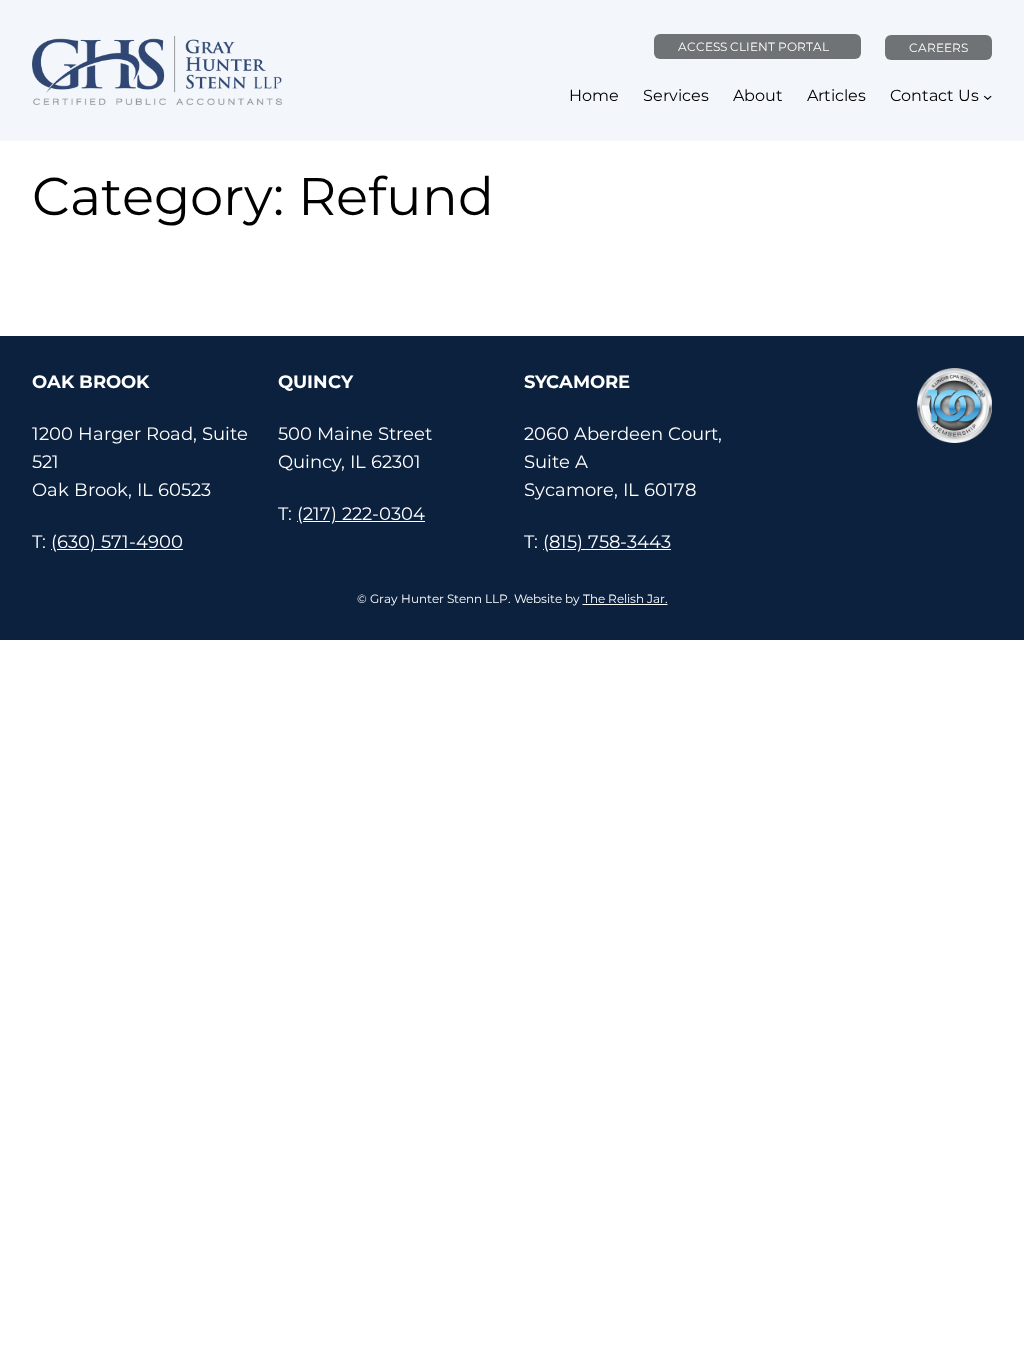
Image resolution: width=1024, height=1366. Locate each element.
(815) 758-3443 (607, 541)
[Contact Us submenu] (987, 96)
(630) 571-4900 (117, 541)
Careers (938, 47)
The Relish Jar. (625, 598)
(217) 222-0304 (361, 513)
